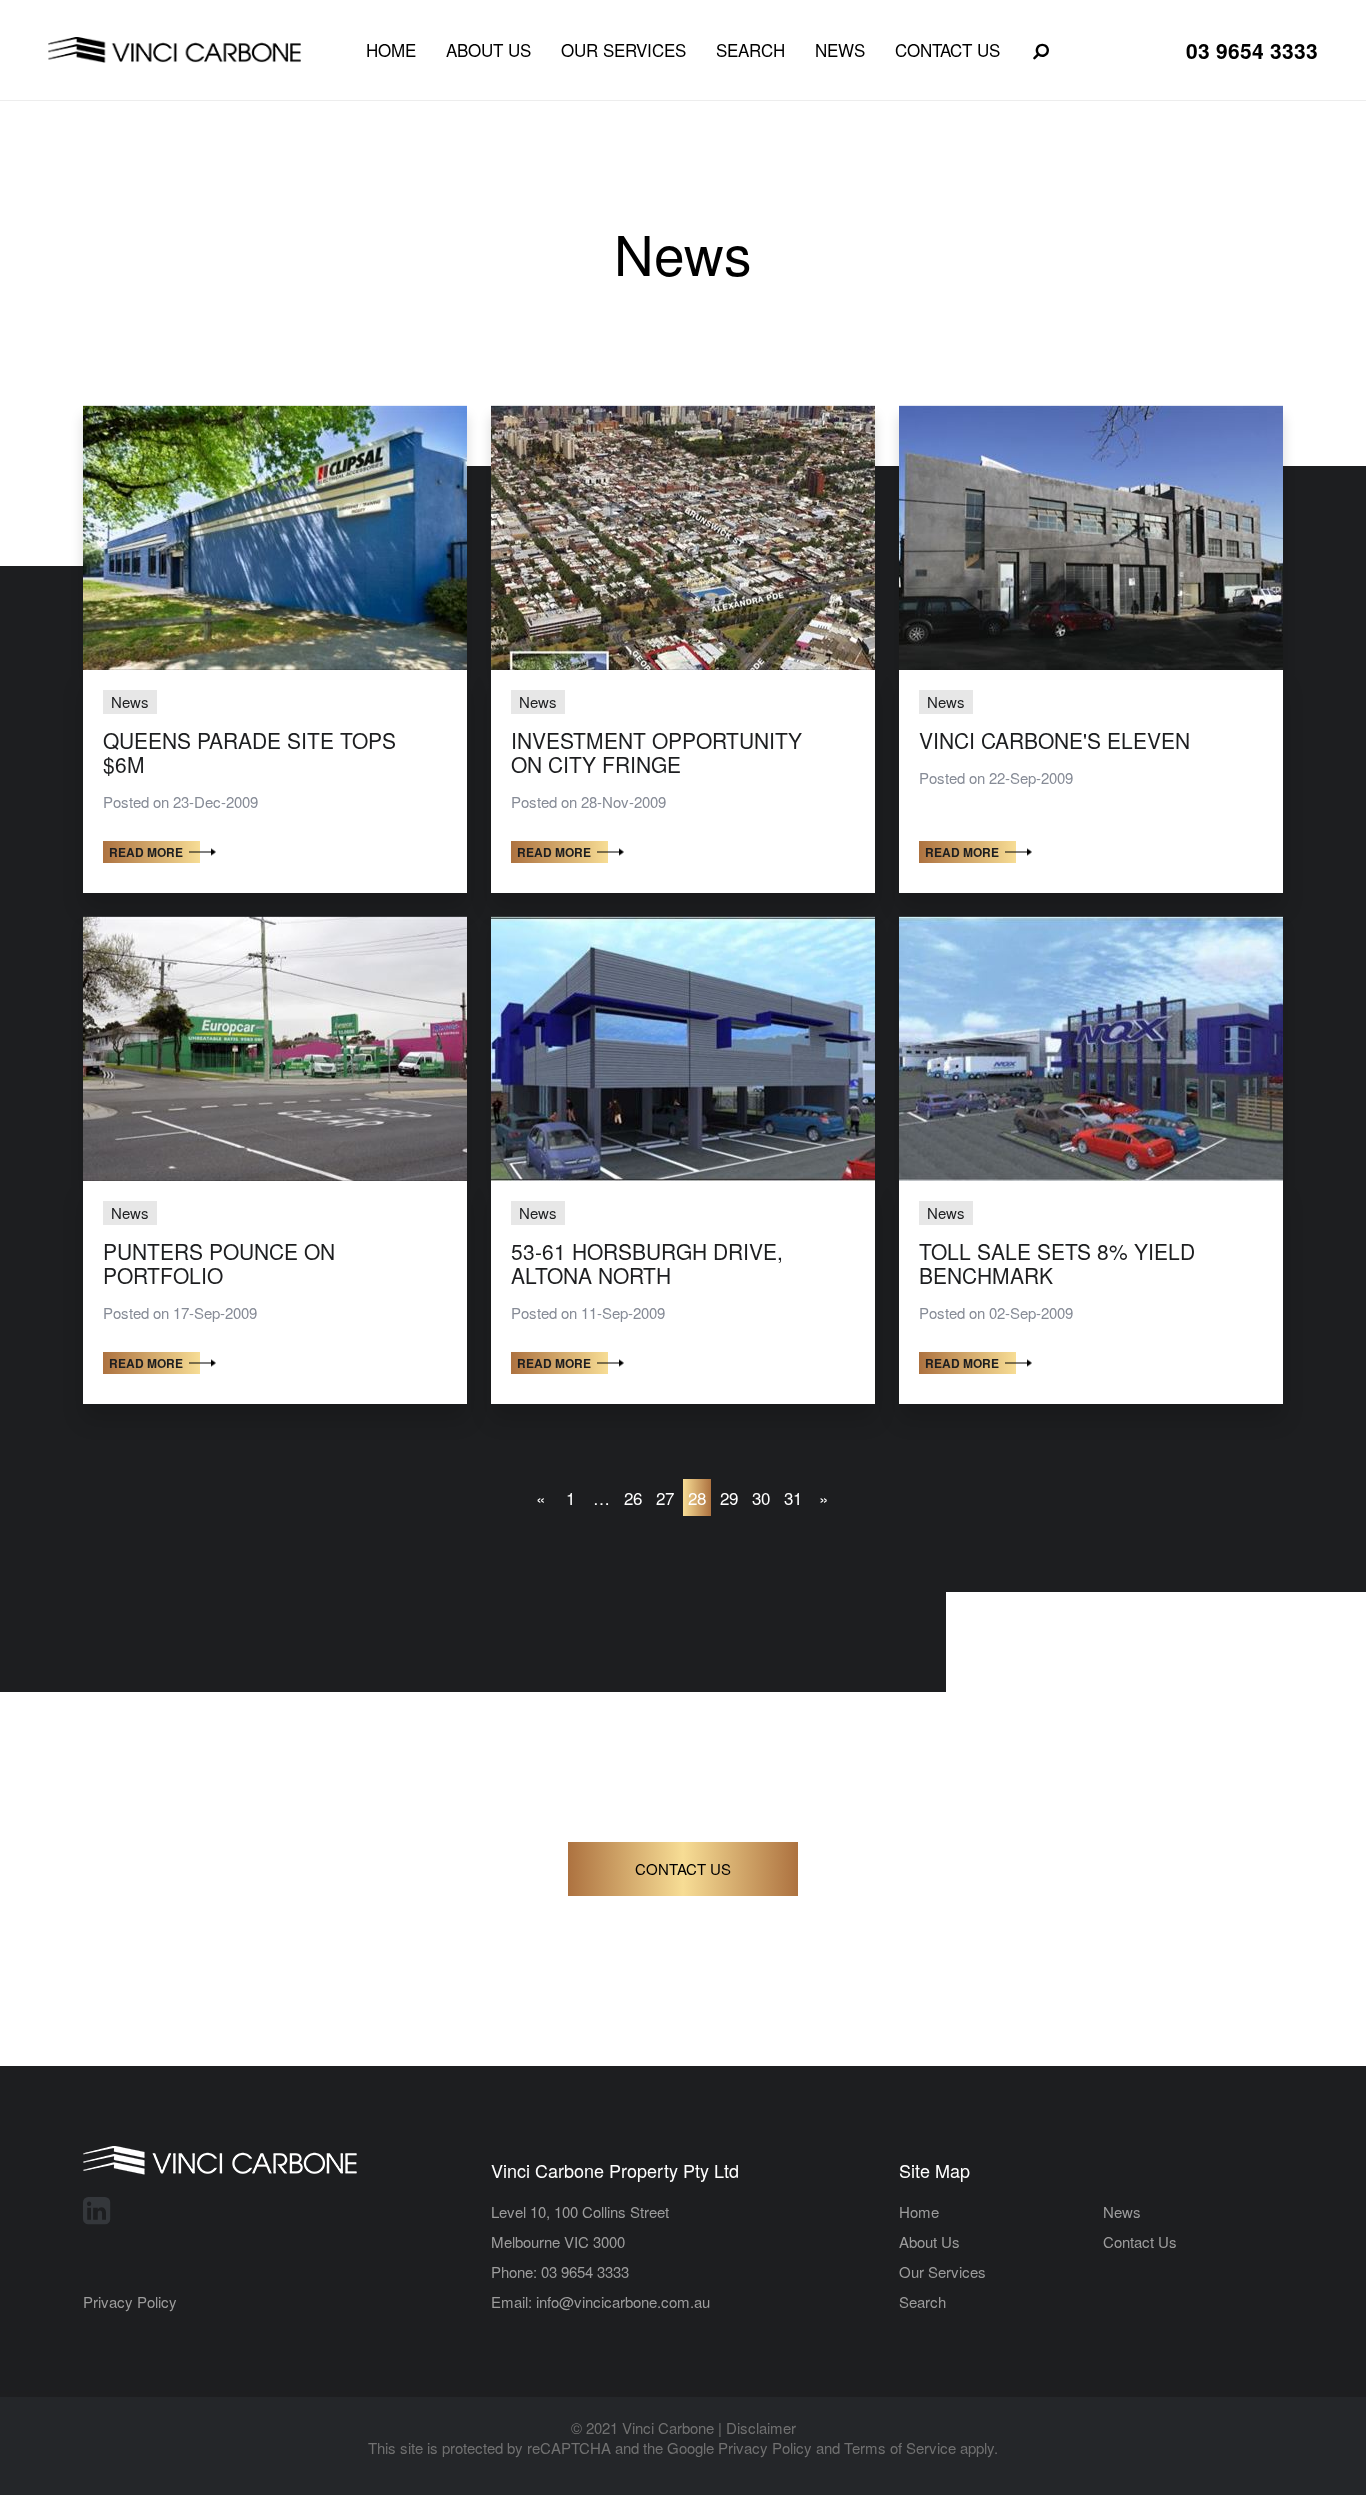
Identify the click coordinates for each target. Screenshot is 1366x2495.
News (840, 49)
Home (391, 49)
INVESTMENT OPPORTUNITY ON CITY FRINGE (656, 752)
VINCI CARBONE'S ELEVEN (1054, 740)
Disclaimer (761, 2427)
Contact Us (947, 49)
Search (750, 49)
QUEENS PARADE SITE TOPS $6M (249, 752)
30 (761, 1497)
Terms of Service (900, 2447)
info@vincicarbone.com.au (623, 2301)
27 (665, 1497)
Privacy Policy (130, 2301)
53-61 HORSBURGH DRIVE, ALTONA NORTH (647, 1264)
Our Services (623, 49)
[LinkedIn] (96, 2208)
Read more (146, 852)
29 (729, 1497)
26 (633, 1497)
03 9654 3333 (1252, 50)
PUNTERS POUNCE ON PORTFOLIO (219, 1264)
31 (793, 1497)
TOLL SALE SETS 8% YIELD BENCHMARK (1057, 1264)
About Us (488, 49)
